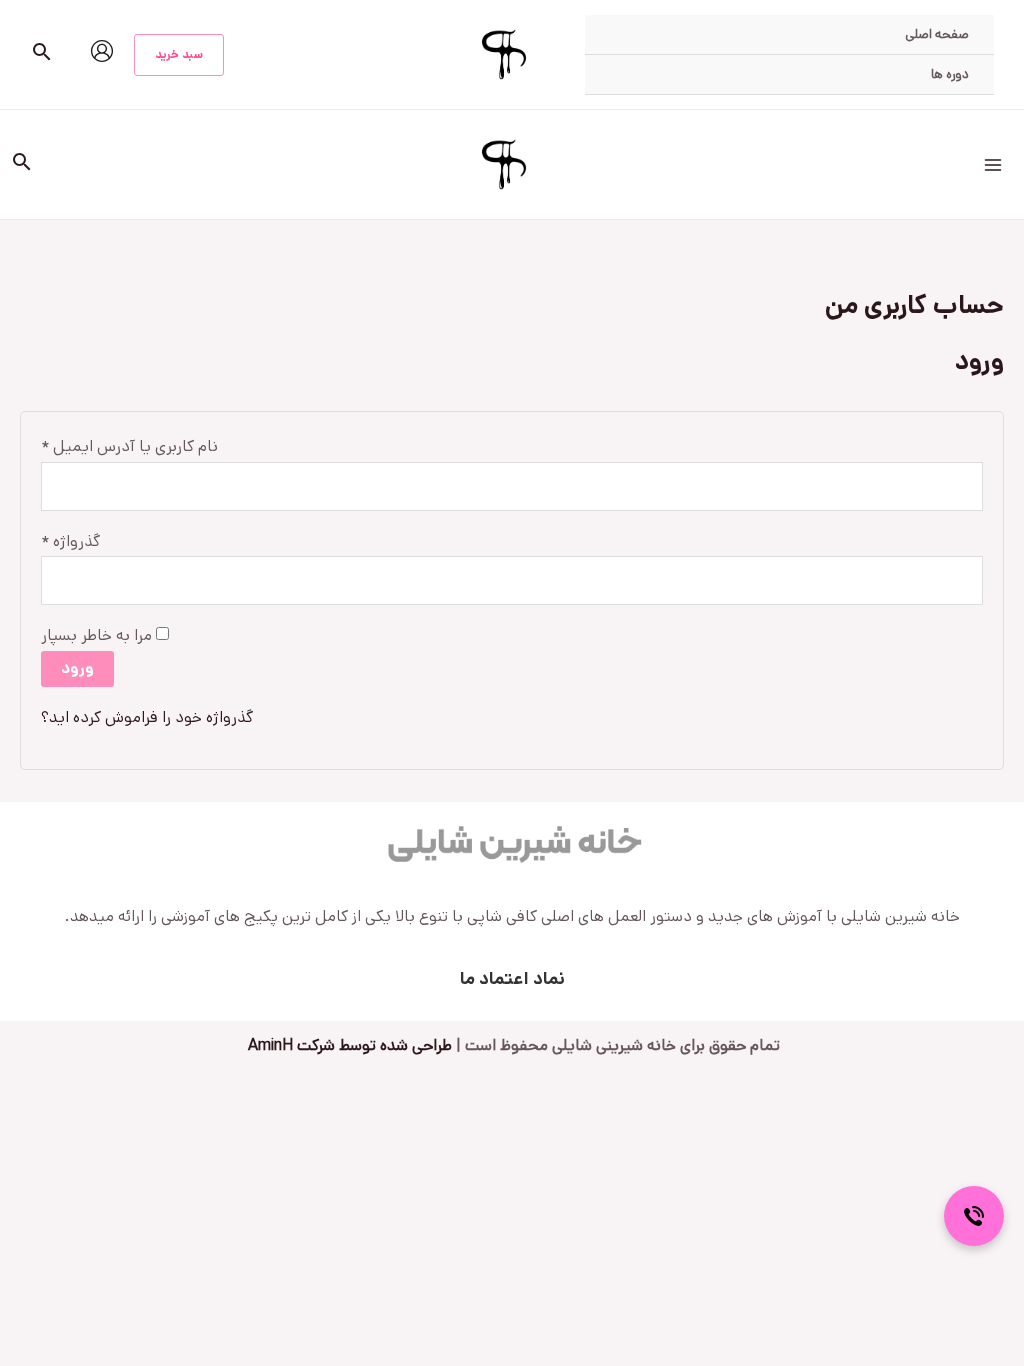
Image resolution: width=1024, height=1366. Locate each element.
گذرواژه (70, 540)
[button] (179, 55)
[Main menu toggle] (993, 164)
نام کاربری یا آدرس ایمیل (129, 445)
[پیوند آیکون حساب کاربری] (102, 51)
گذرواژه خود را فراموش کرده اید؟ (147, 717)
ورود (77, 668)
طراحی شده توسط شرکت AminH (348, 1045)
